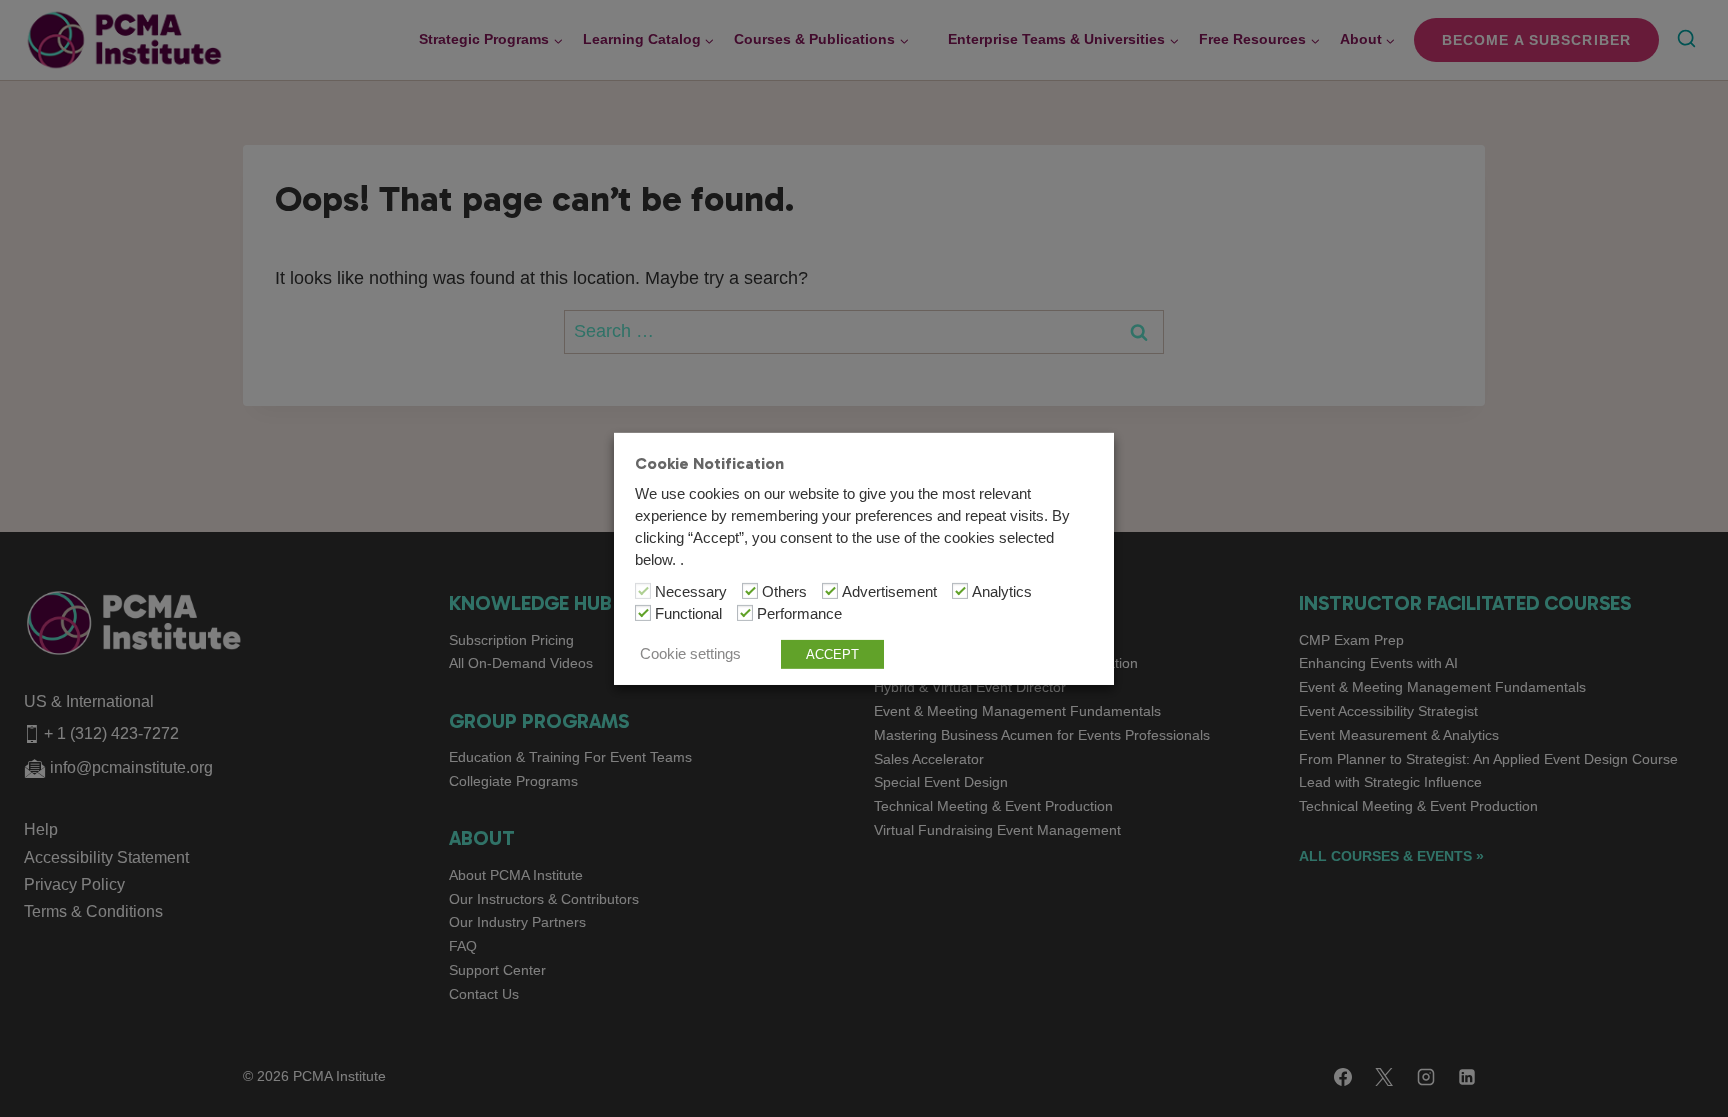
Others (784, 592)
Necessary (691, 592)
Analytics (1002, 592)
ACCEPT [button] (832, 654)
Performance (799, 614)
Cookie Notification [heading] (709, 462)
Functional (688, 614)
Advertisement (889, 592)
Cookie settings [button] (690, 654)
